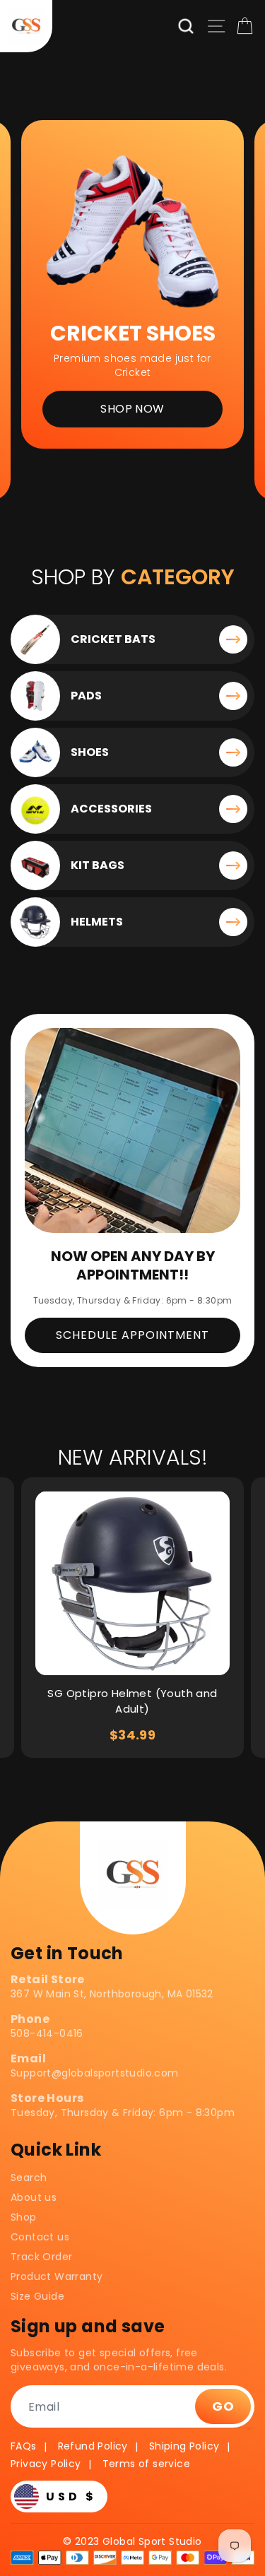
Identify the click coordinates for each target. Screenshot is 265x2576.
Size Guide (37, 2296)
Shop (24, 2217)
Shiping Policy (184, 2446)
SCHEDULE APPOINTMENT (132, 1335)
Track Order (41, 2257)
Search (29, 2178)
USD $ (71, 2497)
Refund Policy (93, 2446)
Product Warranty (57, 2276)
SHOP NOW (132, 409)
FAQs (24, 2446)
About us (34, 2197)
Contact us (40, 2237)
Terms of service (146, 2464)
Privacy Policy (46, 2464)
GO (223, 2406)
